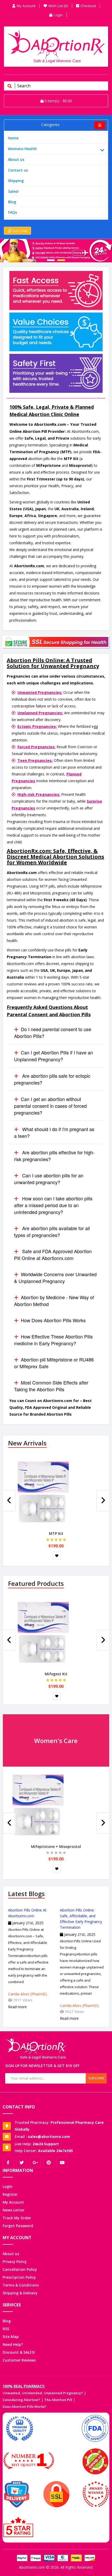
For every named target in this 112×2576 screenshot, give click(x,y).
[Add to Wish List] (57, 1556)
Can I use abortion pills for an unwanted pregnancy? (49, 1179)
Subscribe (96, 2078)
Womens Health (22, 149)
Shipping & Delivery (20, 2293)
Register (10, 2194)
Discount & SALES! (19, 2352)
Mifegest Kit (56, 1674)
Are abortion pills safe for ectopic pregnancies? (52, 1079)
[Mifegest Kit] (43, 1634)
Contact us (18, 170)
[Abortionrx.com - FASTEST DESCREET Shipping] (56, 251)
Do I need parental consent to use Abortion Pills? (53, 1032)
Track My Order (17, 2218)
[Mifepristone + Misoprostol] (38, 1806)
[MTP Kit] (43, 1493)
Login (8, 2186)
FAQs (13, 212)
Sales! (13, 191)
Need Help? (13, 2344)
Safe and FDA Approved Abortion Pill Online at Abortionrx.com (53, 1255)
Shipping (16, 181)
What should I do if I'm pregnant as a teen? (54, 1132)
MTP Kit (56, 1533)
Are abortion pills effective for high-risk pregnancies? (54, 1156)
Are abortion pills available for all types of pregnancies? (52, 1232)
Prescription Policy (19, 2277)
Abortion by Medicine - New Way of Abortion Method (54, 1301)
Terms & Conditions (21, 2285)
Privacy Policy (15, 2262)
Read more (17, 2007)
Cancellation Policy (20, 2269)
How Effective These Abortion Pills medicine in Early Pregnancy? (53, 1340)
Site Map (11, 2337)
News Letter (14, 2210)
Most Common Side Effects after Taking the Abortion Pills (51, 1386)
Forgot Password (18, 2226)
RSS (6, 2329)
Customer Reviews (19, 2360)
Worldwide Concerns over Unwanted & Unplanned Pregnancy (55, 1278)
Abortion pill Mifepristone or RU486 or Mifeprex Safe (54, 1363)
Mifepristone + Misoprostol (56, 1846)
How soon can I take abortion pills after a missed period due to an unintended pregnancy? (53, 1205)
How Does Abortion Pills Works (53, 1320)
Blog (12, 202)
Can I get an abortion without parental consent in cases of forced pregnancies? (50, 1106)
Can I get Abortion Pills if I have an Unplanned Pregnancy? (54, 1056)
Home (13, 138)
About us (16, 159)
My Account (13, 2202)
